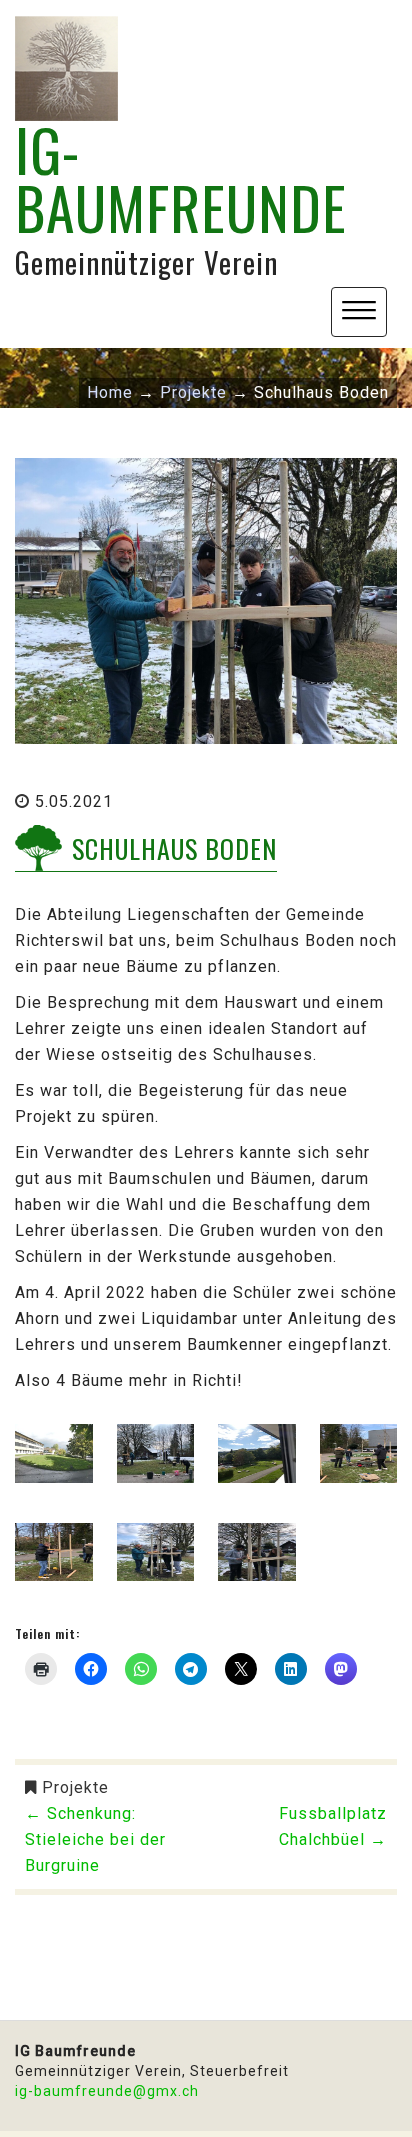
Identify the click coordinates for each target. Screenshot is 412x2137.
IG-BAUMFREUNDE (181, 178)
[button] (359, 312)
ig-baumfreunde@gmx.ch (107, 2091)
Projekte (75, 1787)
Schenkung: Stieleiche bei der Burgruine (95, 1839)
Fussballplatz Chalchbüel (333, 1826)
